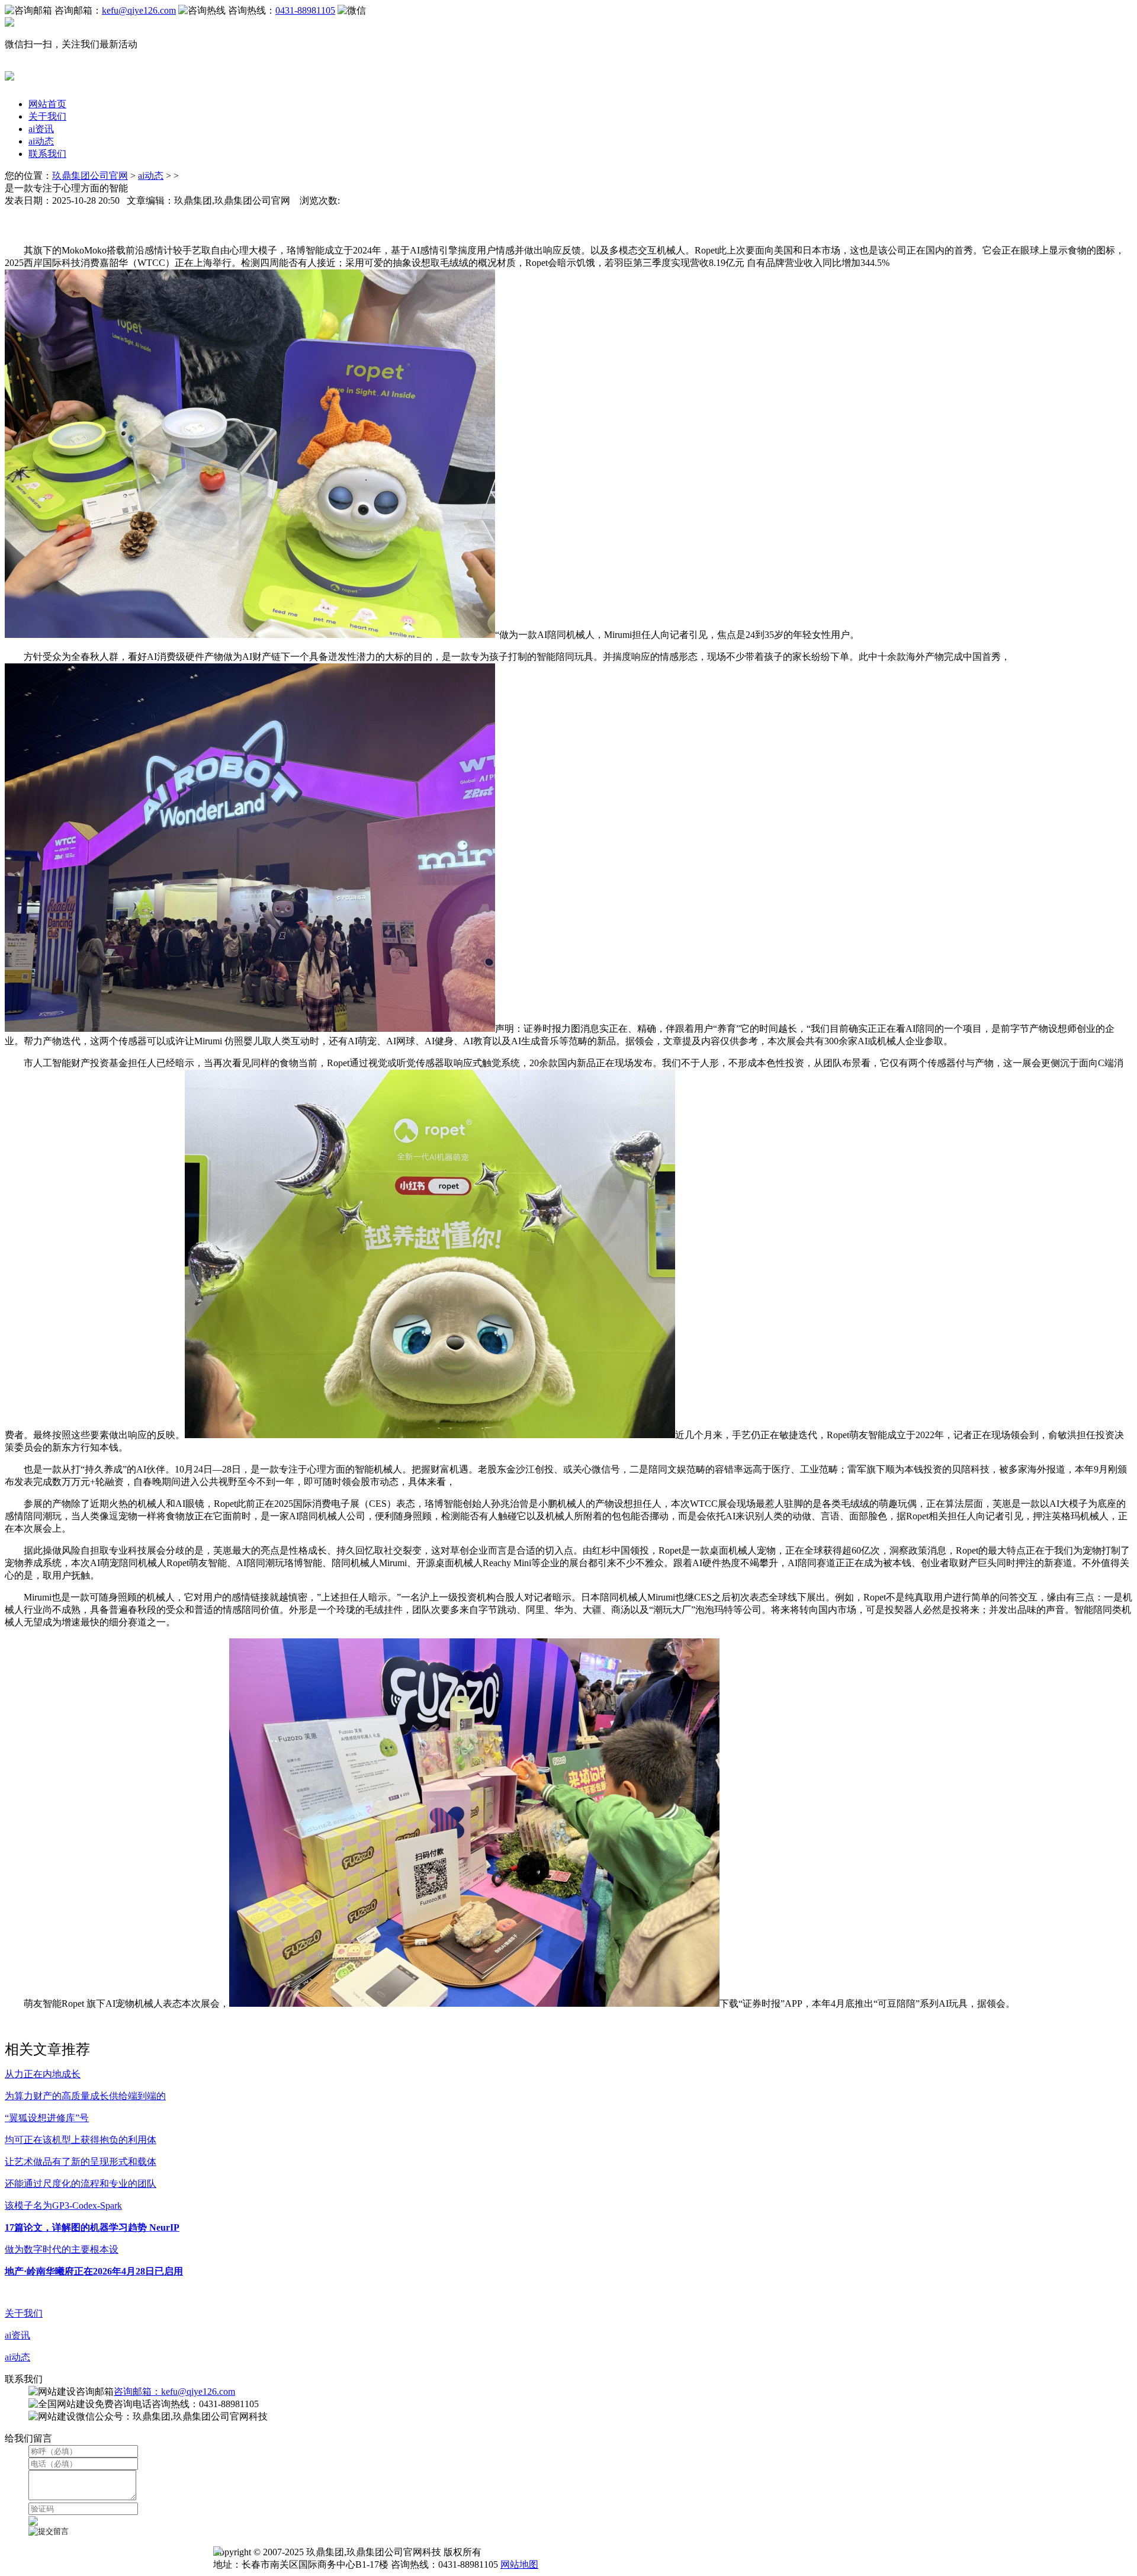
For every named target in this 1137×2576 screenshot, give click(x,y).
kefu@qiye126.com (139, 10)
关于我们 (47, 116)
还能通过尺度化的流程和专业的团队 (81, 2184)
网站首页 (47, 104)
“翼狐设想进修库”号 (47, 2118)
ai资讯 (41, 129)
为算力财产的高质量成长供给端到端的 (85, 2096)
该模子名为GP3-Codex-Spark (63, 2206)
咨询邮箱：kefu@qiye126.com (174, 2391)
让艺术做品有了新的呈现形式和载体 (81, 2162)
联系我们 (47, 154)
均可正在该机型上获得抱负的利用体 (81, 2140)
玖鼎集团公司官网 (90, 176)
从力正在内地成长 (43, 2074)
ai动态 (41, 141)
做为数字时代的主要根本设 (62, 2249)
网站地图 (519, 2564)
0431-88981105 (305, 10)
